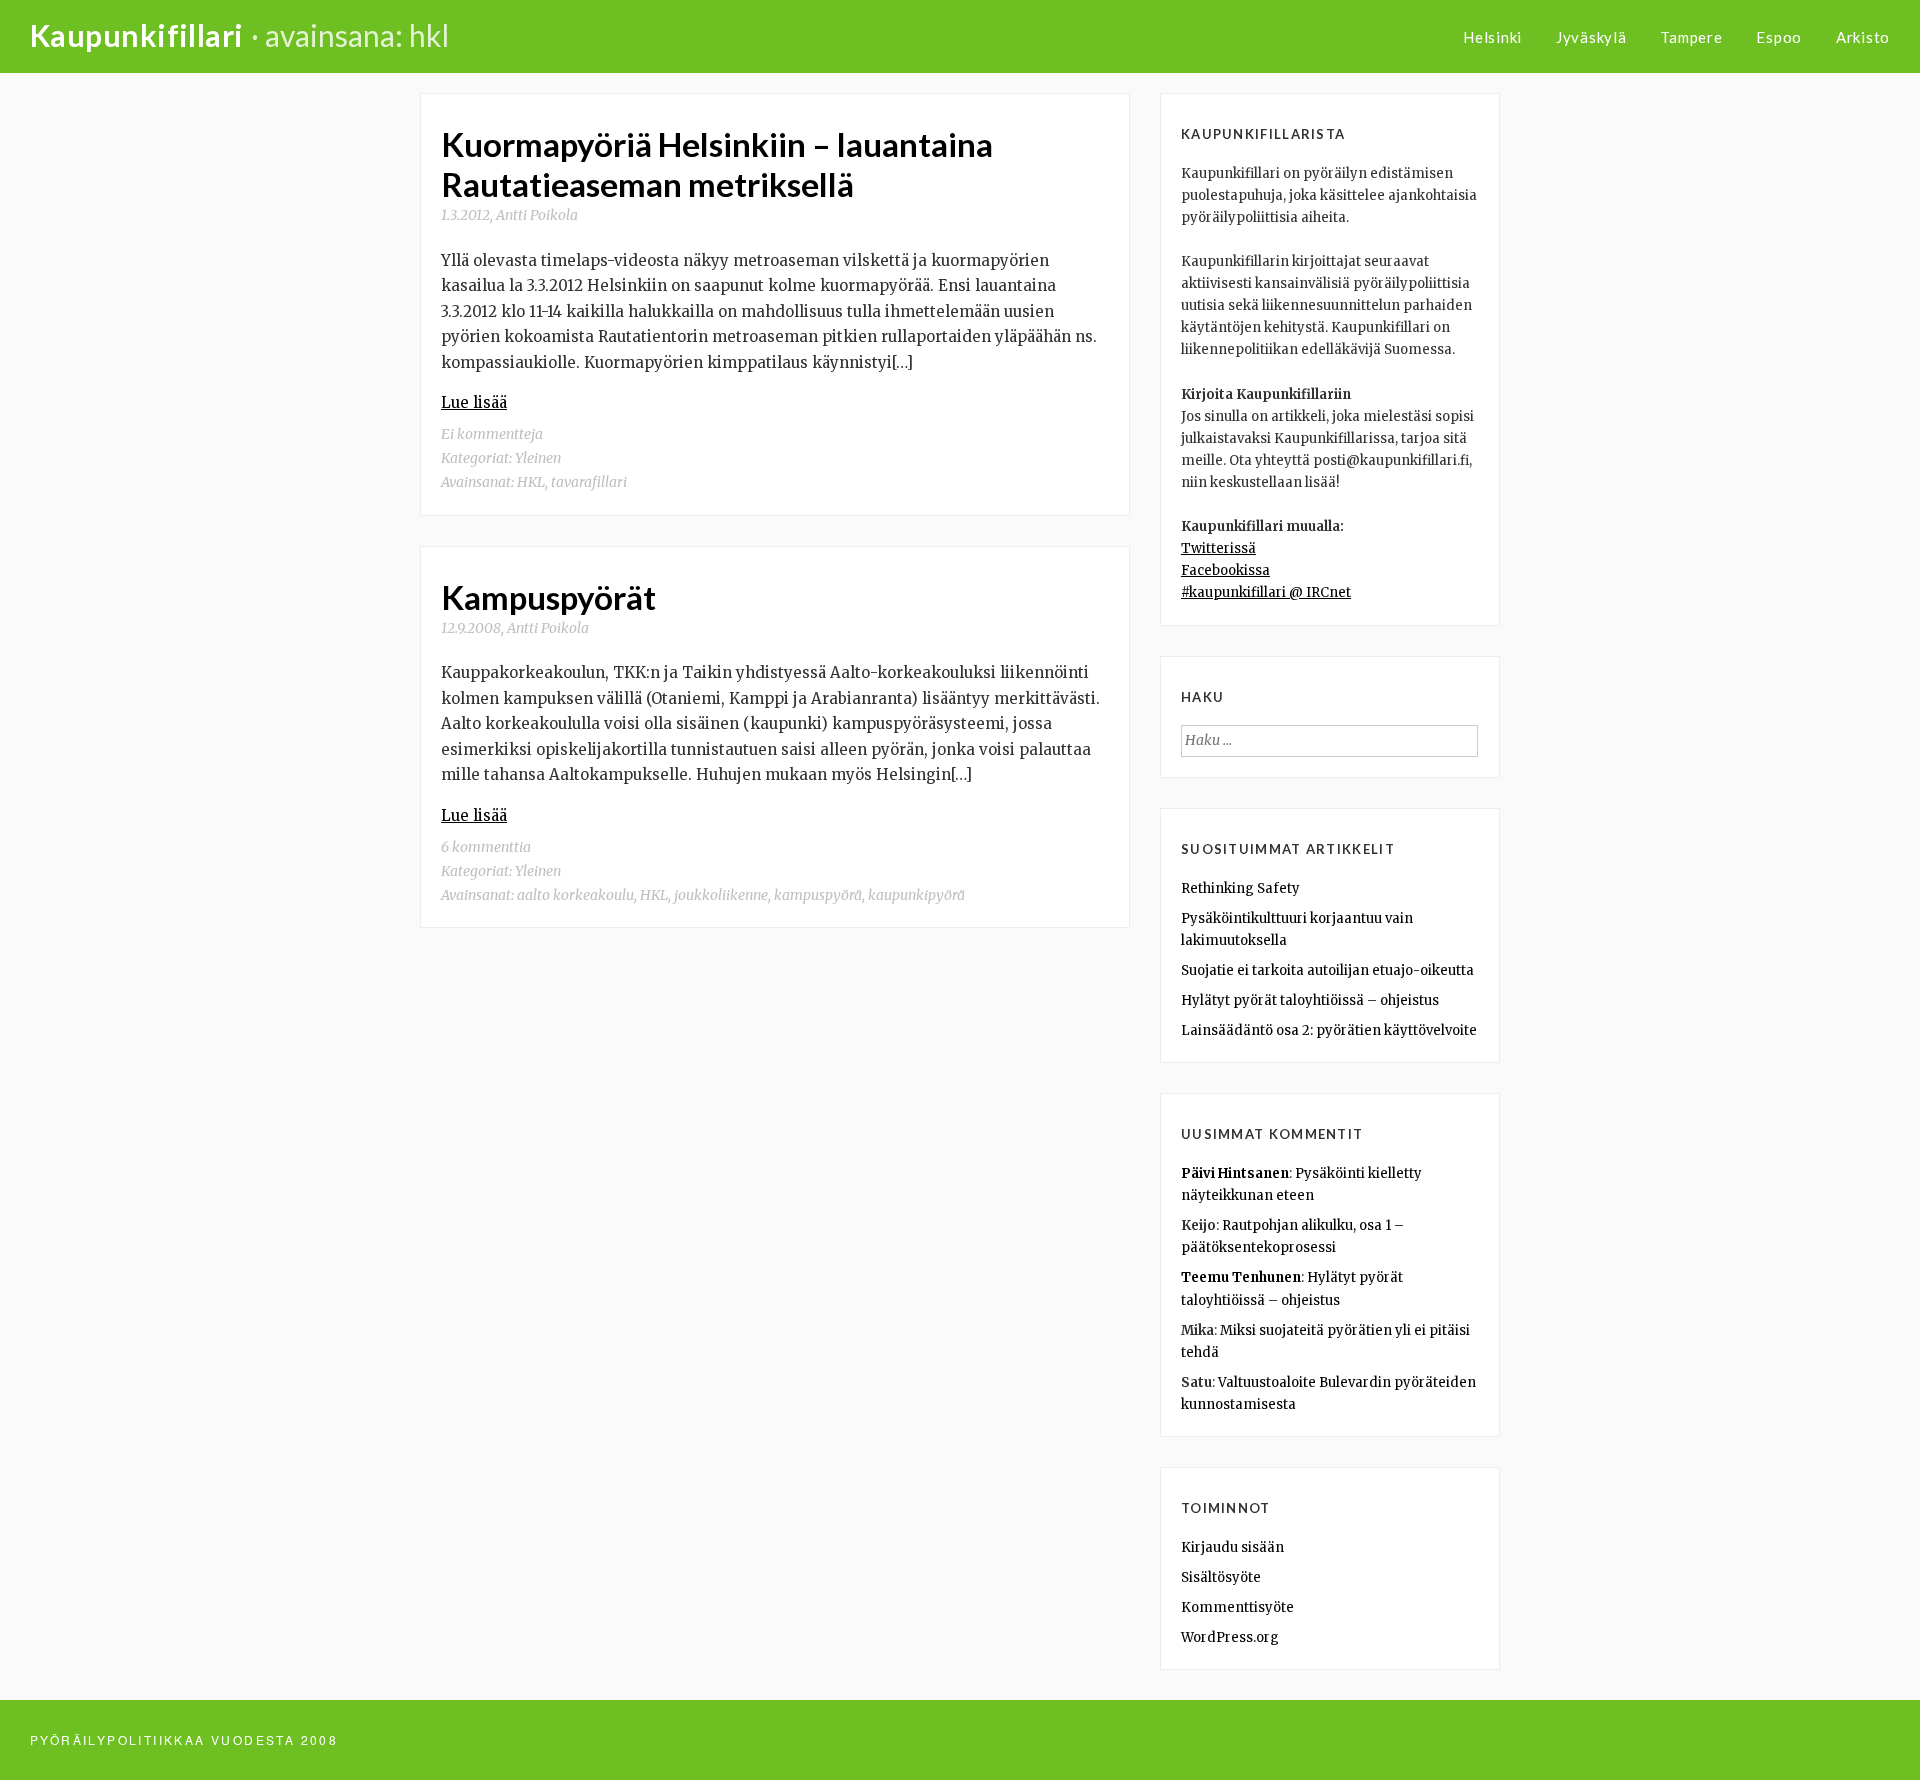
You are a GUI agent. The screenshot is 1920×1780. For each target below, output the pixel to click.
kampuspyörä (818, 895)
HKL (531, 482)
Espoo (1779, 37)
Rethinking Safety (1240, 888)
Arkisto (1863, 37)
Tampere (1691, 37)
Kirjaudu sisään (1232, 1547)
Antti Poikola (537, 215)
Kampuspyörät (548, 597)
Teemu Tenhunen (1241, 1277)
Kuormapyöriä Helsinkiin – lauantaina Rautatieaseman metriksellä (717, 164)
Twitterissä (1218, 548)
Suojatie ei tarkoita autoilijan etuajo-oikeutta (1327, 970)
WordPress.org (1230, 1637)
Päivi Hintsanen (1235, 1173)
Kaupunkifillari (137, 35)
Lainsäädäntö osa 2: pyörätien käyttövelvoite (1329, 1030)
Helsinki (1492, 37)
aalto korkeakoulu (575, 895)
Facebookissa (1225, 570)
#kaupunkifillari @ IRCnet (1266, 592)
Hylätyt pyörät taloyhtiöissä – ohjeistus (1310, 1000)
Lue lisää (474, 402)
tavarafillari (589, 482)
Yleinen (538, 458)
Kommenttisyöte (1237, 1607)
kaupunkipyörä (916, 895)
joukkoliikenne (721, 895)
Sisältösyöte (1221, 1577)
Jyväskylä (1591, 37)
